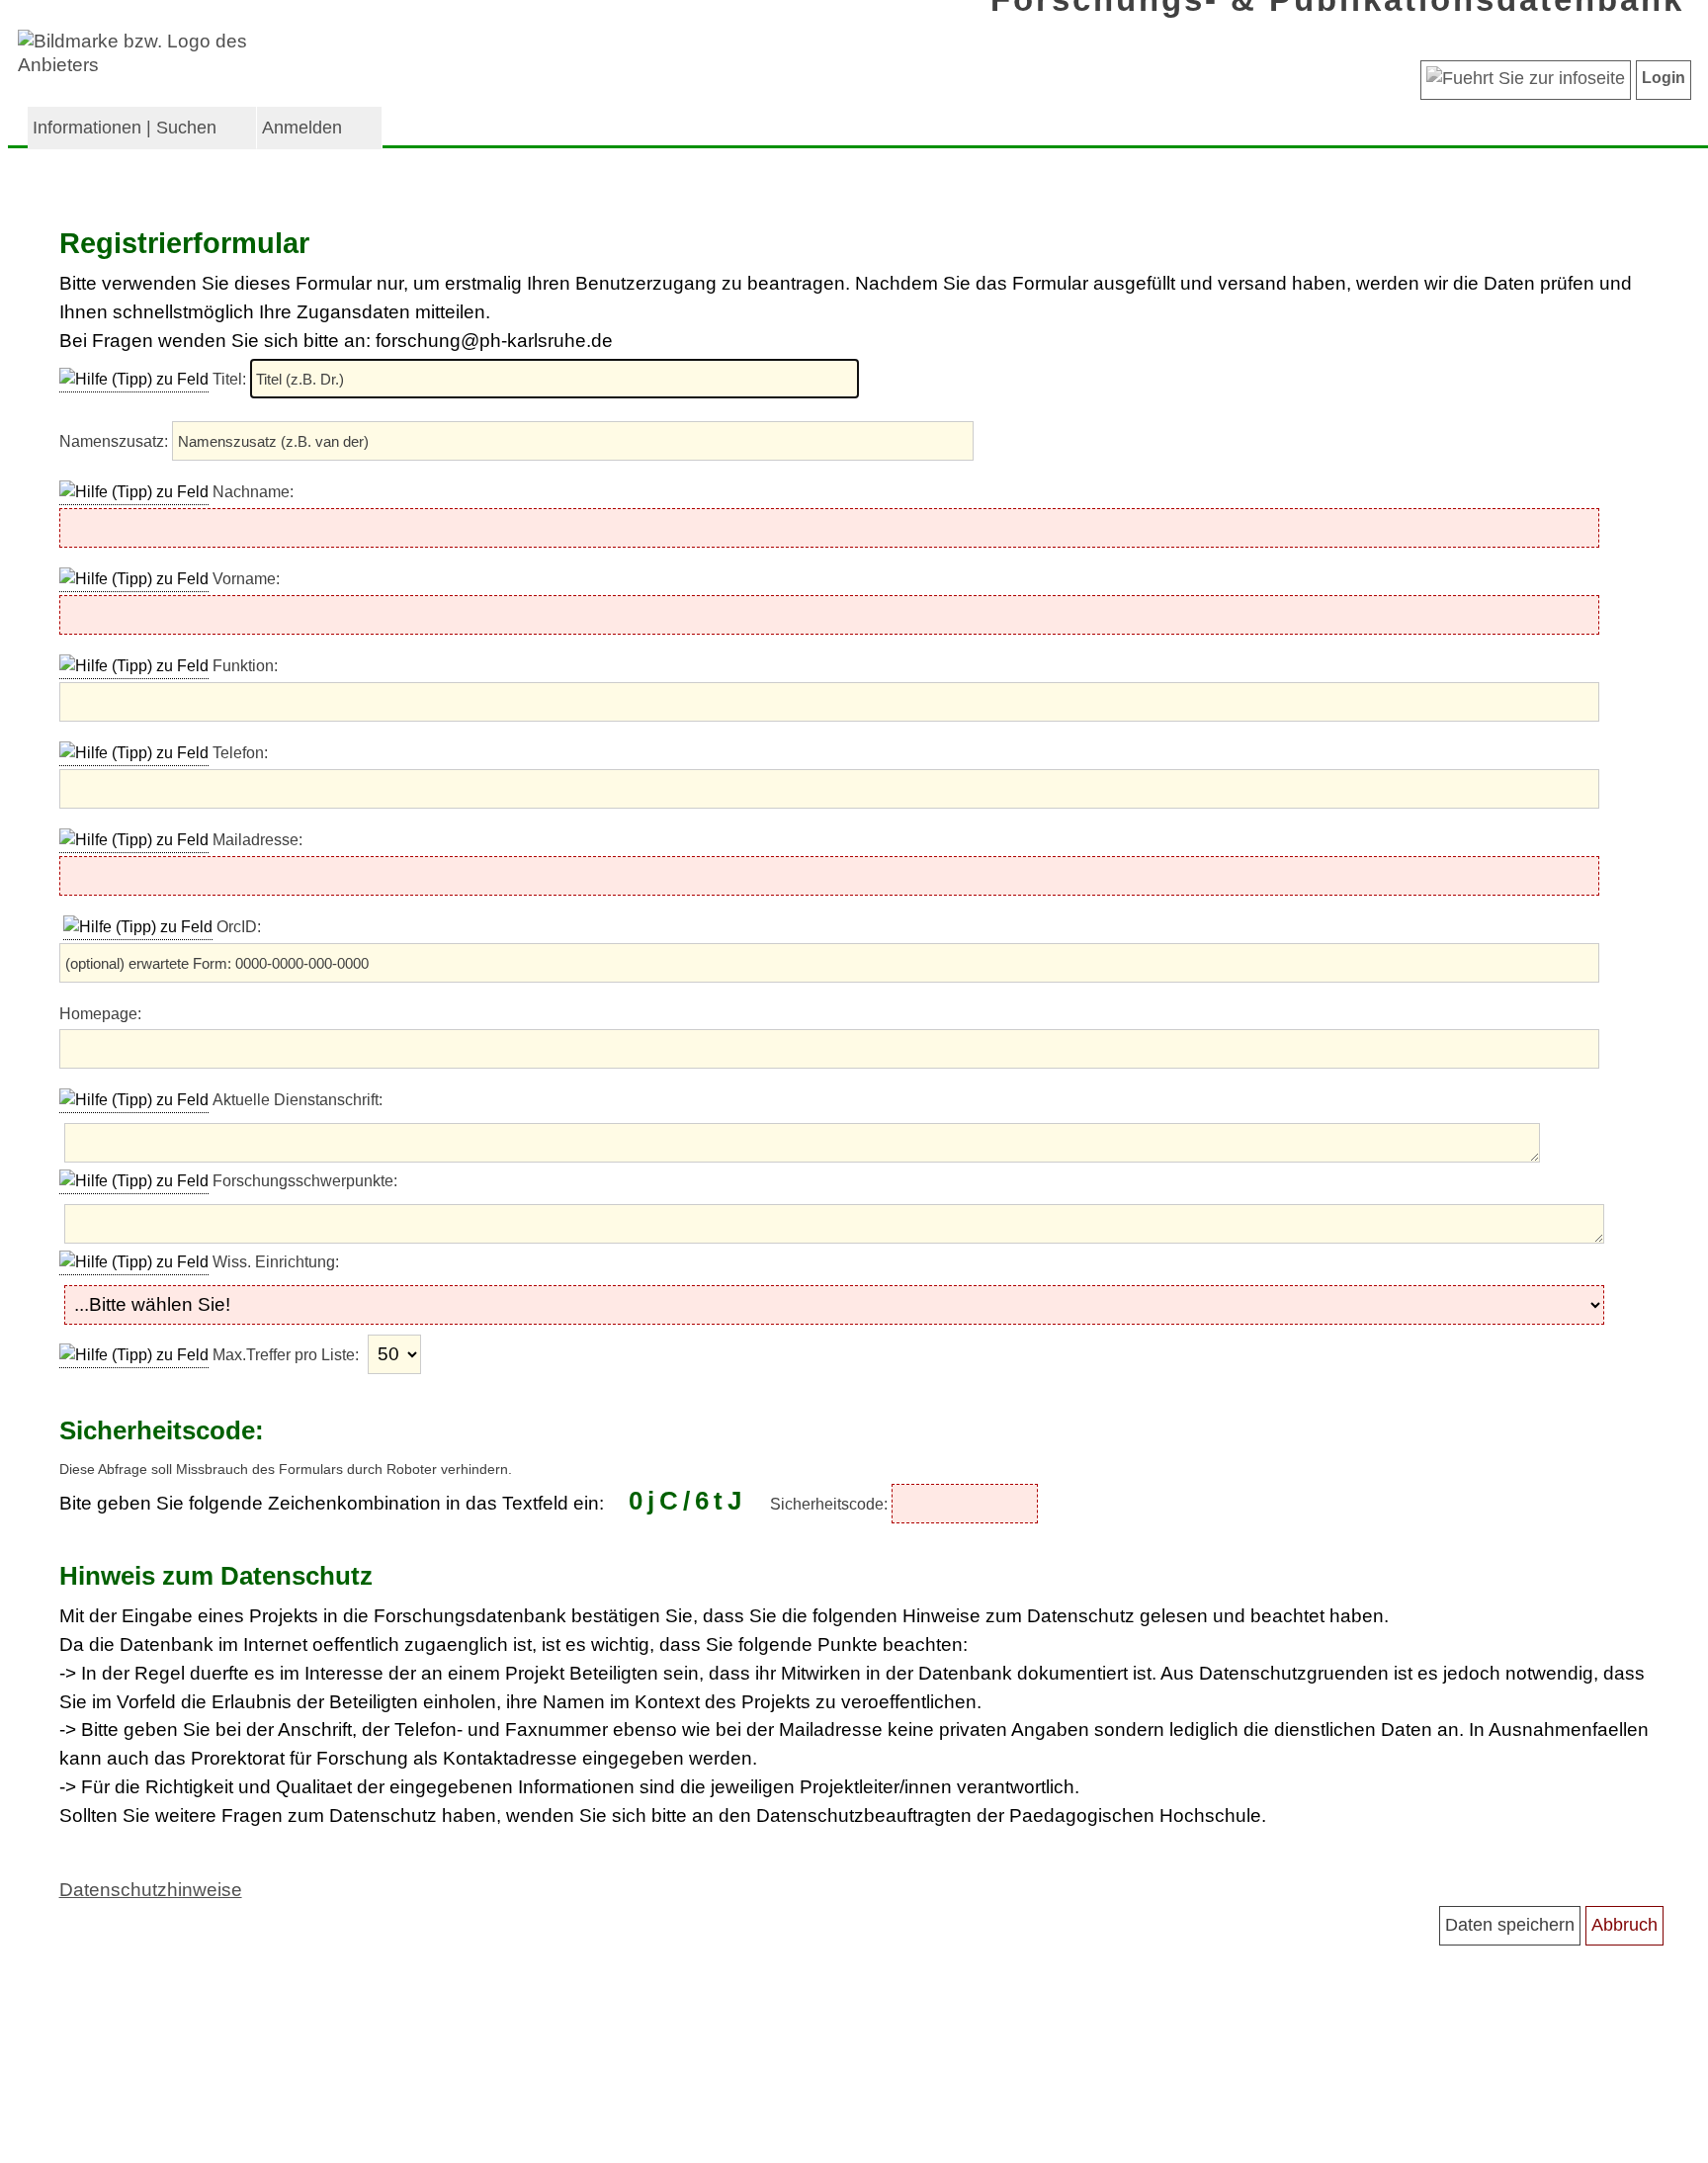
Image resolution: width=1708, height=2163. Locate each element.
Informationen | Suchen (125, 128)
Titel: (231, 379)
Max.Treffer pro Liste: (288, 1355)
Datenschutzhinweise (151, 1890)
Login (1664, 78)
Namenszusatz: (116, 441)
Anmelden (302, 128)
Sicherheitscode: (831, 1504)
